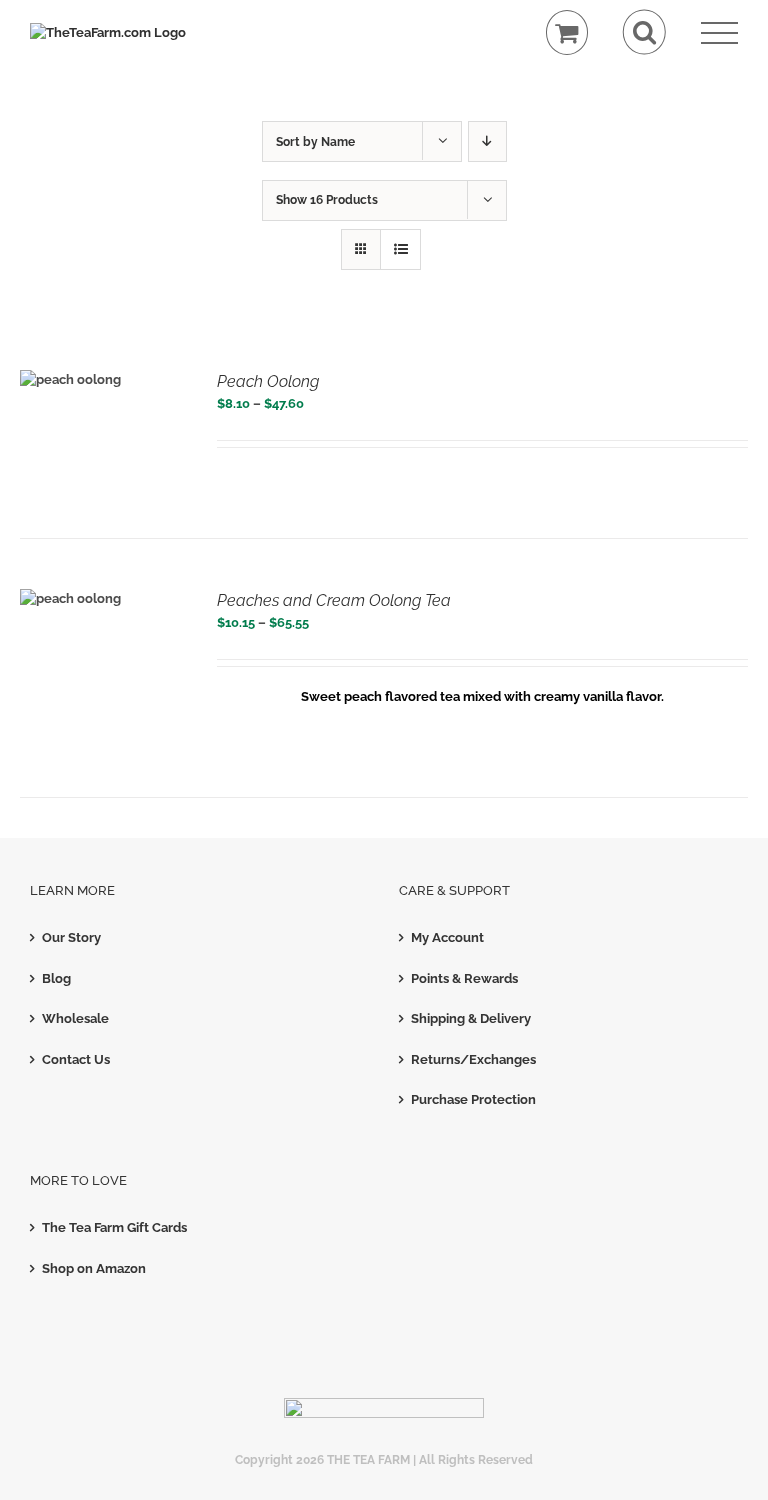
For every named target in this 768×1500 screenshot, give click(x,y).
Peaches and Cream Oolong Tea (334, 600)
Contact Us (76, 1059)
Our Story (71, 937)
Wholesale (75, 1018)
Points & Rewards (464, 978)
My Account (447, 937)
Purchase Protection (473, 1099)
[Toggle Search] (644, 32)
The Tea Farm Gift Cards (114, 1227)
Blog (56, 978)
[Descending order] (487, 141)
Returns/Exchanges (473, 1059)
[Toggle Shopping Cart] (567, 32)
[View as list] (400, 249)
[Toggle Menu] (719, 33)
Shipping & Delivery (471, 1018)
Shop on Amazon (94, 1268)
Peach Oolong (268, 381)
